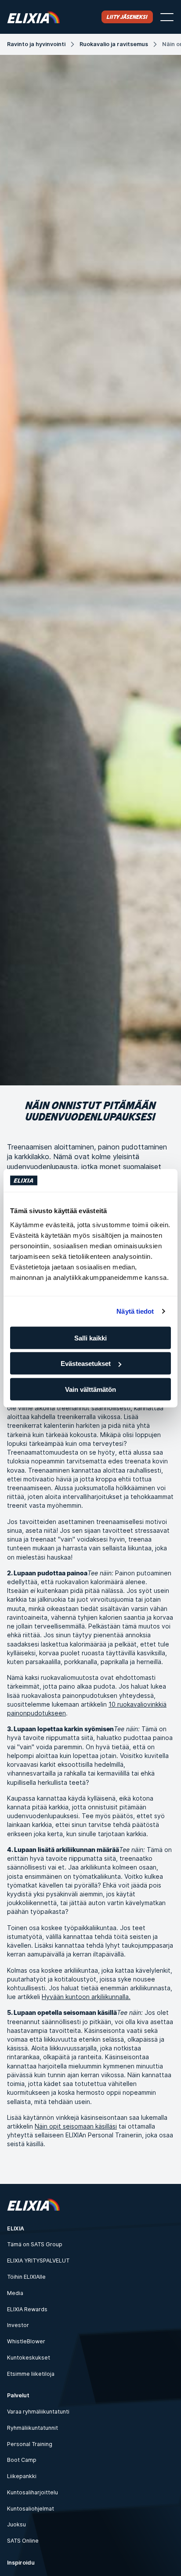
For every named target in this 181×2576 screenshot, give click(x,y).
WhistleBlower (26, 2341)
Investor (18, 2325)
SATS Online (23, 2541)
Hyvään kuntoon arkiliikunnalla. (86, 1997)
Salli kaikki (90, 1338)
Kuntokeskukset (29, 2358)
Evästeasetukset (86, 1364)
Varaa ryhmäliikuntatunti (38, 2412)
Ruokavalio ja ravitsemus (114, 44)
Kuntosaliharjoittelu (33, 2492)
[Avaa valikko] (167, 17)
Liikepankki (22, 2476)
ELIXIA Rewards (27, 2309)
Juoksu (16, 2524)
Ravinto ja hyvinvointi (36, 44)
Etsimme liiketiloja (31, 2374)
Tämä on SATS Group (35, 2244)
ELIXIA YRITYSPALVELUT (38, 2261)
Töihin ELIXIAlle (26, 2277)
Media (15, 2293)
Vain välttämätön (90, 1389)
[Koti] (33, 17)
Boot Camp (22, 2460)
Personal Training (30, 2444)
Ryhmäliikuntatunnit (33, 2428)
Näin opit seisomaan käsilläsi (76, 2126)
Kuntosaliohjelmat (31, 2509)
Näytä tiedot (135, 1311)
